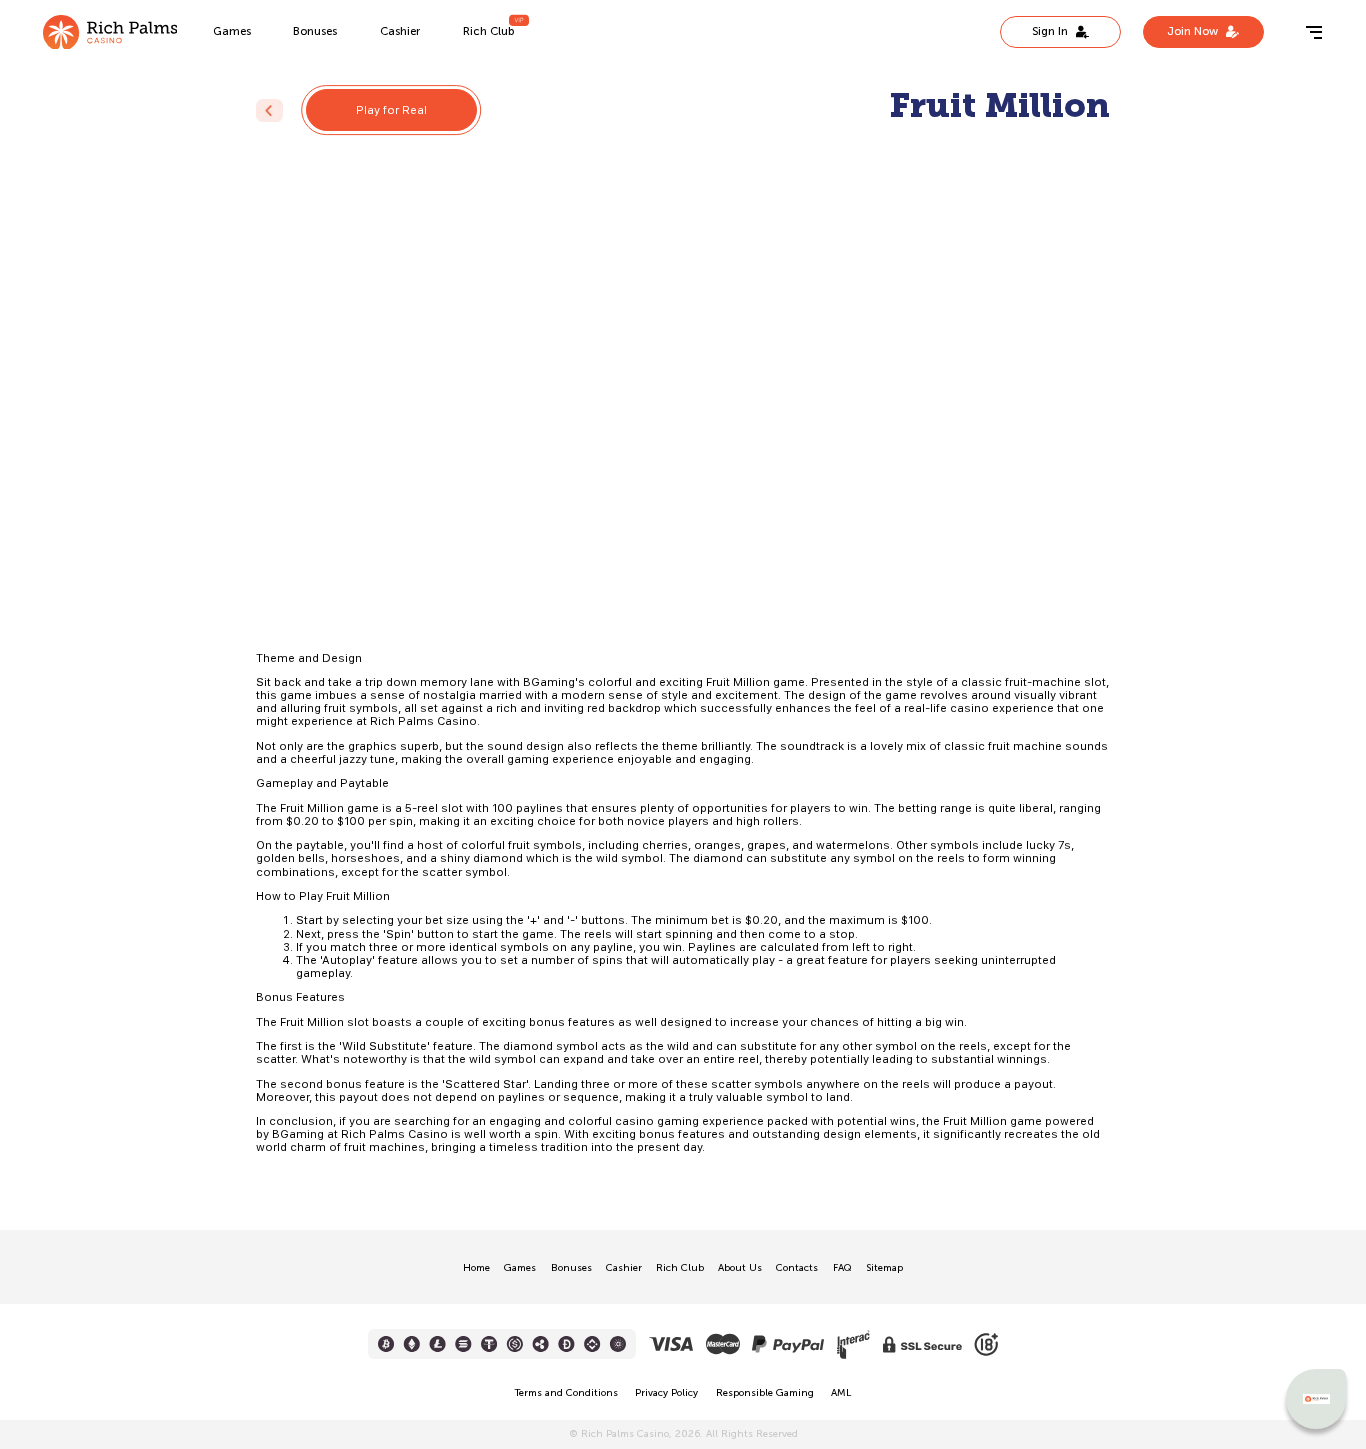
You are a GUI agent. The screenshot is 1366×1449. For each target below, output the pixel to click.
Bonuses (315, 31)
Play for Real (391, 110)
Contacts (797, 1268)
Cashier (400, 31)
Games (232, 31)
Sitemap (884, 1268)
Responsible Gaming (765, 1393)
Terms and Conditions (566, 1393)
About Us (740, 1268)
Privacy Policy (666, 1393)
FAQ (842, 1268)
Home (476, 1268)
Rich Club (488, 31)
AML (841, 1393)
